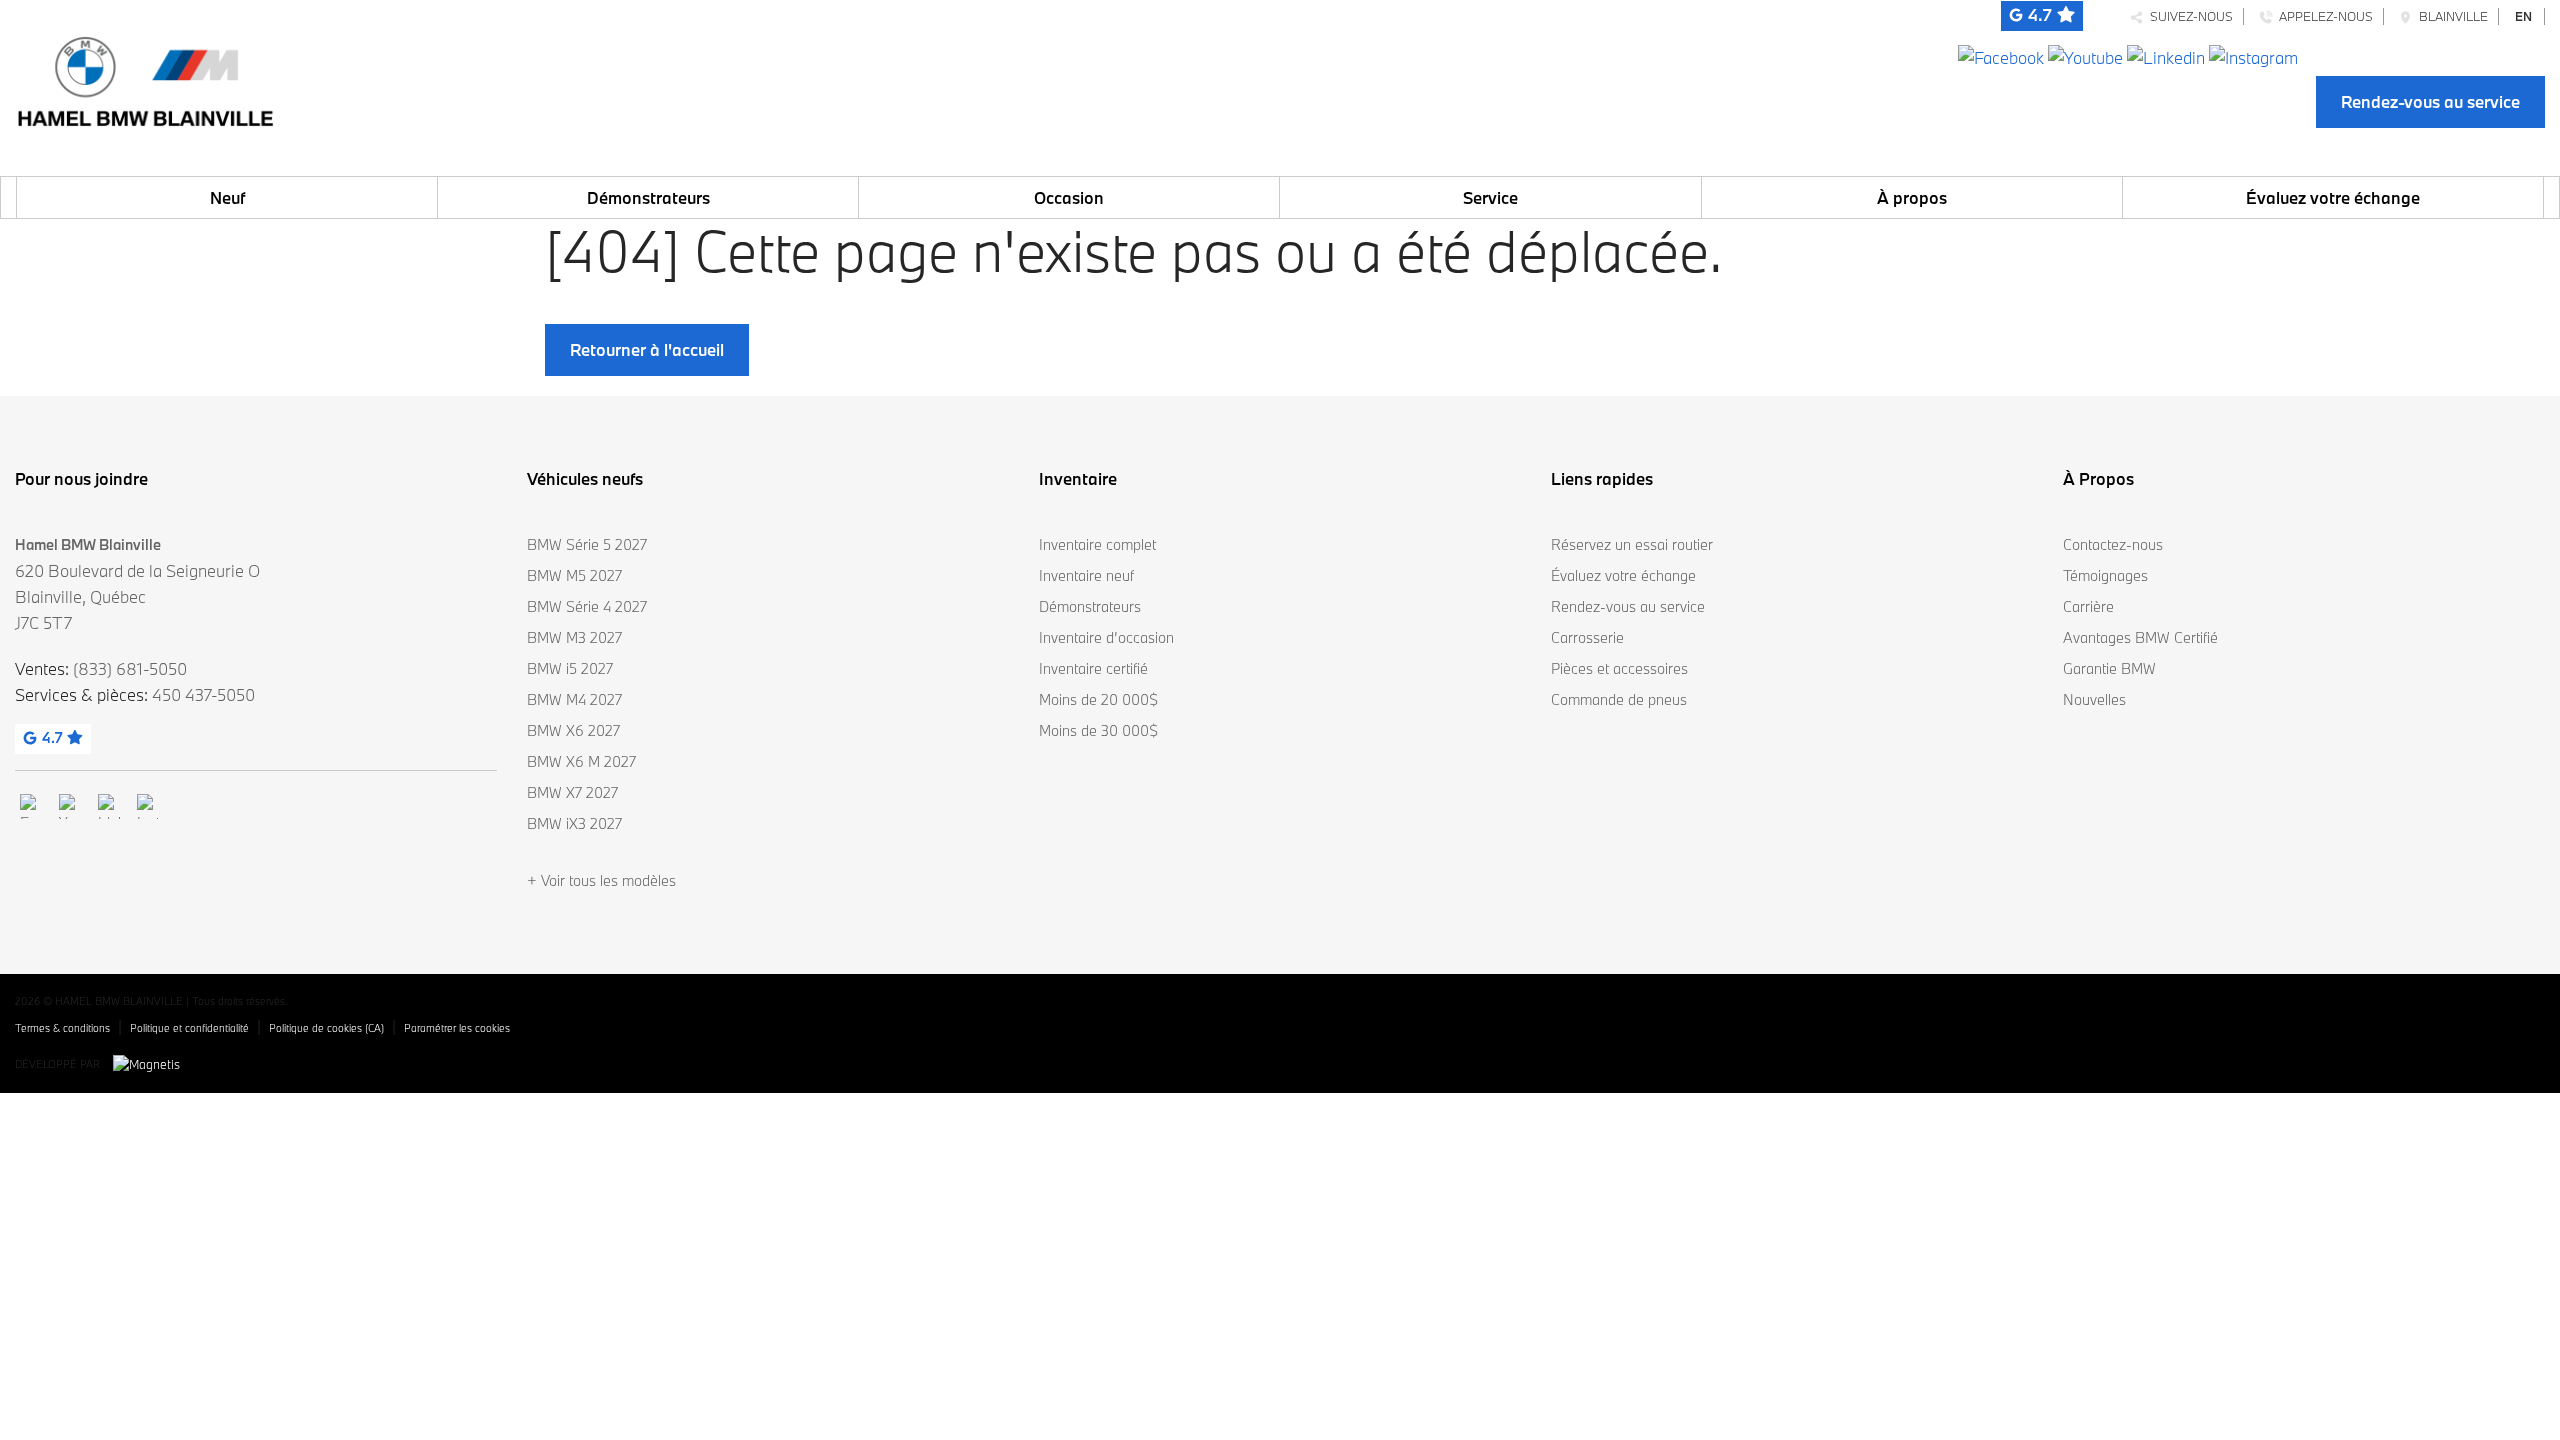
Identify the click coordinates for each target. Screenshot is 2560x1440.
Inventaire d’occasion (1106, 637)
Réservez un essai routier (1632, 544)
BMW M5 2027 (574, 575)
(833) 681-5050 (130, 668)
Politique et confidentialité (189, 1028)
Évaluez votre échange (2333, 197)
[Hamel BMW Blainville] (145, 76)
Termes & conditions (62, 1028)
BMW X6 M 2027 (581, 761)
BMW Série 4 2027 (587, 606)
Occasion (1069, 197)
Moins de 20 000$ (1098, 699)
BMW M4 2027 (574, 699)
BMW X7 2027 (572, 792)
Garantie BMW (2109, 668)
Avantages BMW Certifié (2140, 637)
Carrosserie (1587, 637)
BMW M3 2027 (574, 637)
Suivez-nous (2188, 16)
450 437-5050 (203, 694)
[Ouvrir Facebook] (2001, 55)
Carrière (2088, 606)
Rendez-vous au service (2430, 101)
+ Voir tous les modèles (601, 880)
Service (1490, 197)
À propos (1912, 197)
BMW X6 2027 (573, 730)
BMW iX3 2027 (574, 823)
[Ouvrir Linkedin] (2166, 55)
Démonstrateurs (648, 197)
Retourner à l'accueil (647, 349)
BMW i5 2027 (570, 668)
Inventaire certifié (1093, 668)
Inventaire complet (1097, 544)
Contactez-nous (2113, 544)
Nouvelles (2094, 699)
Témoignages (2105, 575)
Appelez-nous (2323, 16)
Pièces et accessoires (1619, 668)
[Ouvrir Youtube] (2085, 55)
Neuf (227, 197)
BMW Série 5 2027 (587, 544)
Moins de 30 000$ (1098, 730)
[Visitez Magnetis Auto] (151, 1063)
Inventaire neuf (1086, 575)
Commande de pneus (1619, 699)
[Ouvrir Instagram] (2253, 55)
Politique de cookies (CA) (326, 1028)
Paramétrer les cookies (457, 1028)
